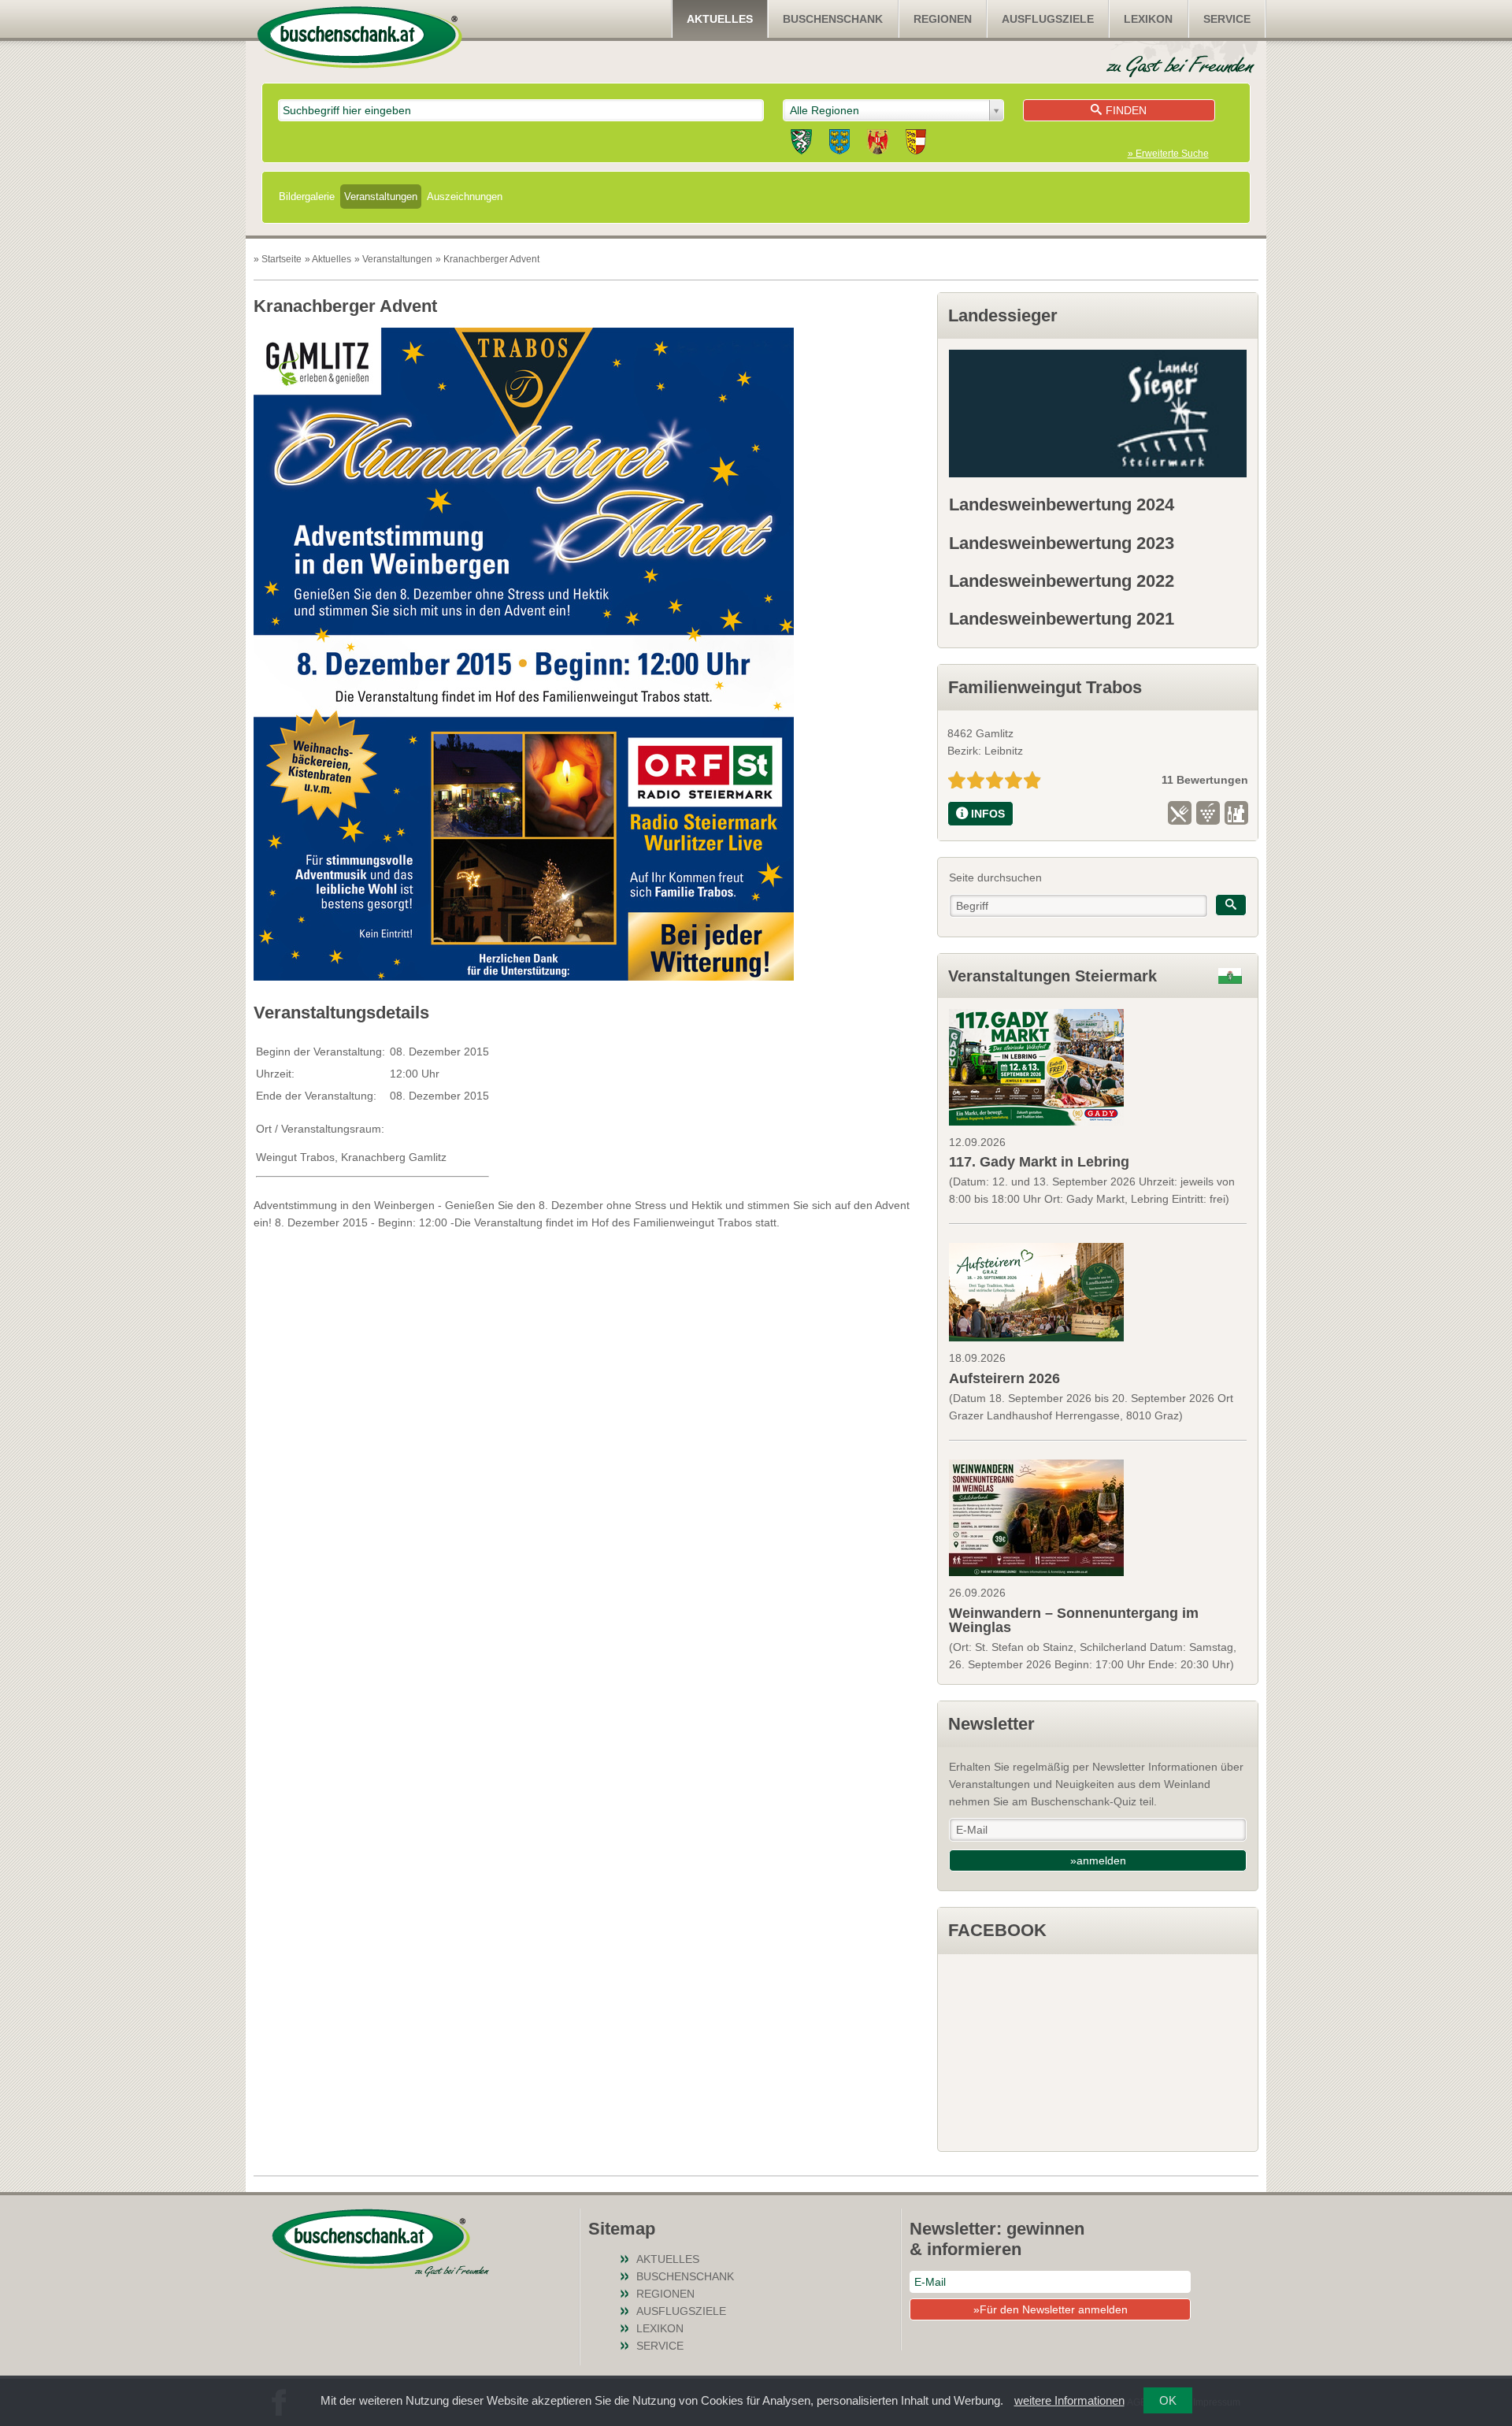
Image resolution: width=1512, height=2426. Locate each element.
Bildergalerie (307, 197)
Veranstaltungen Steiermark (1052, 976)
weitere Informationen (1069, 2400)
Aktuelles (720, 19)
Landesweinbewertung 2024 (1062, 504)
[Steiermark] (801, 144)
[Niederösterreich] (839, 144)
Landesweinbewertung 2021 (1062, 619)
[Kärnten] (916, 144)
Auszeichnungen (465, 197)
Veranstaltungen (381, 197)
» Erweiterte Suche (1168, 154)
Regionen (943, 19)
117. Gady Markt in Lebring (1039, 1162)
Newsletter (991, 1724)
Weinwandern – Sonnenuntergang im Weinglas (1074, 1620)
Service (1227, 19)
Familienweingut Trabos (1045, 687)
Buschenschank (833, 19)
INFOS (988, 814)
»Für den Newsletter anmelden (1051, 2309)
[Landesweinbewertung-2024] (1097, 414)
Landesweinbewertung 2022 (1062, 581)
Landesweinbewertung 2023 (1062, 543)
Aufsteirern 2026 (1004, 1378)
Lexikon (1148, 19)
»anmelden (1098, 1860)
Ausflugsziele (1048, 19)
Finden (1126, 110)
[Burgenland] (878, 144)
